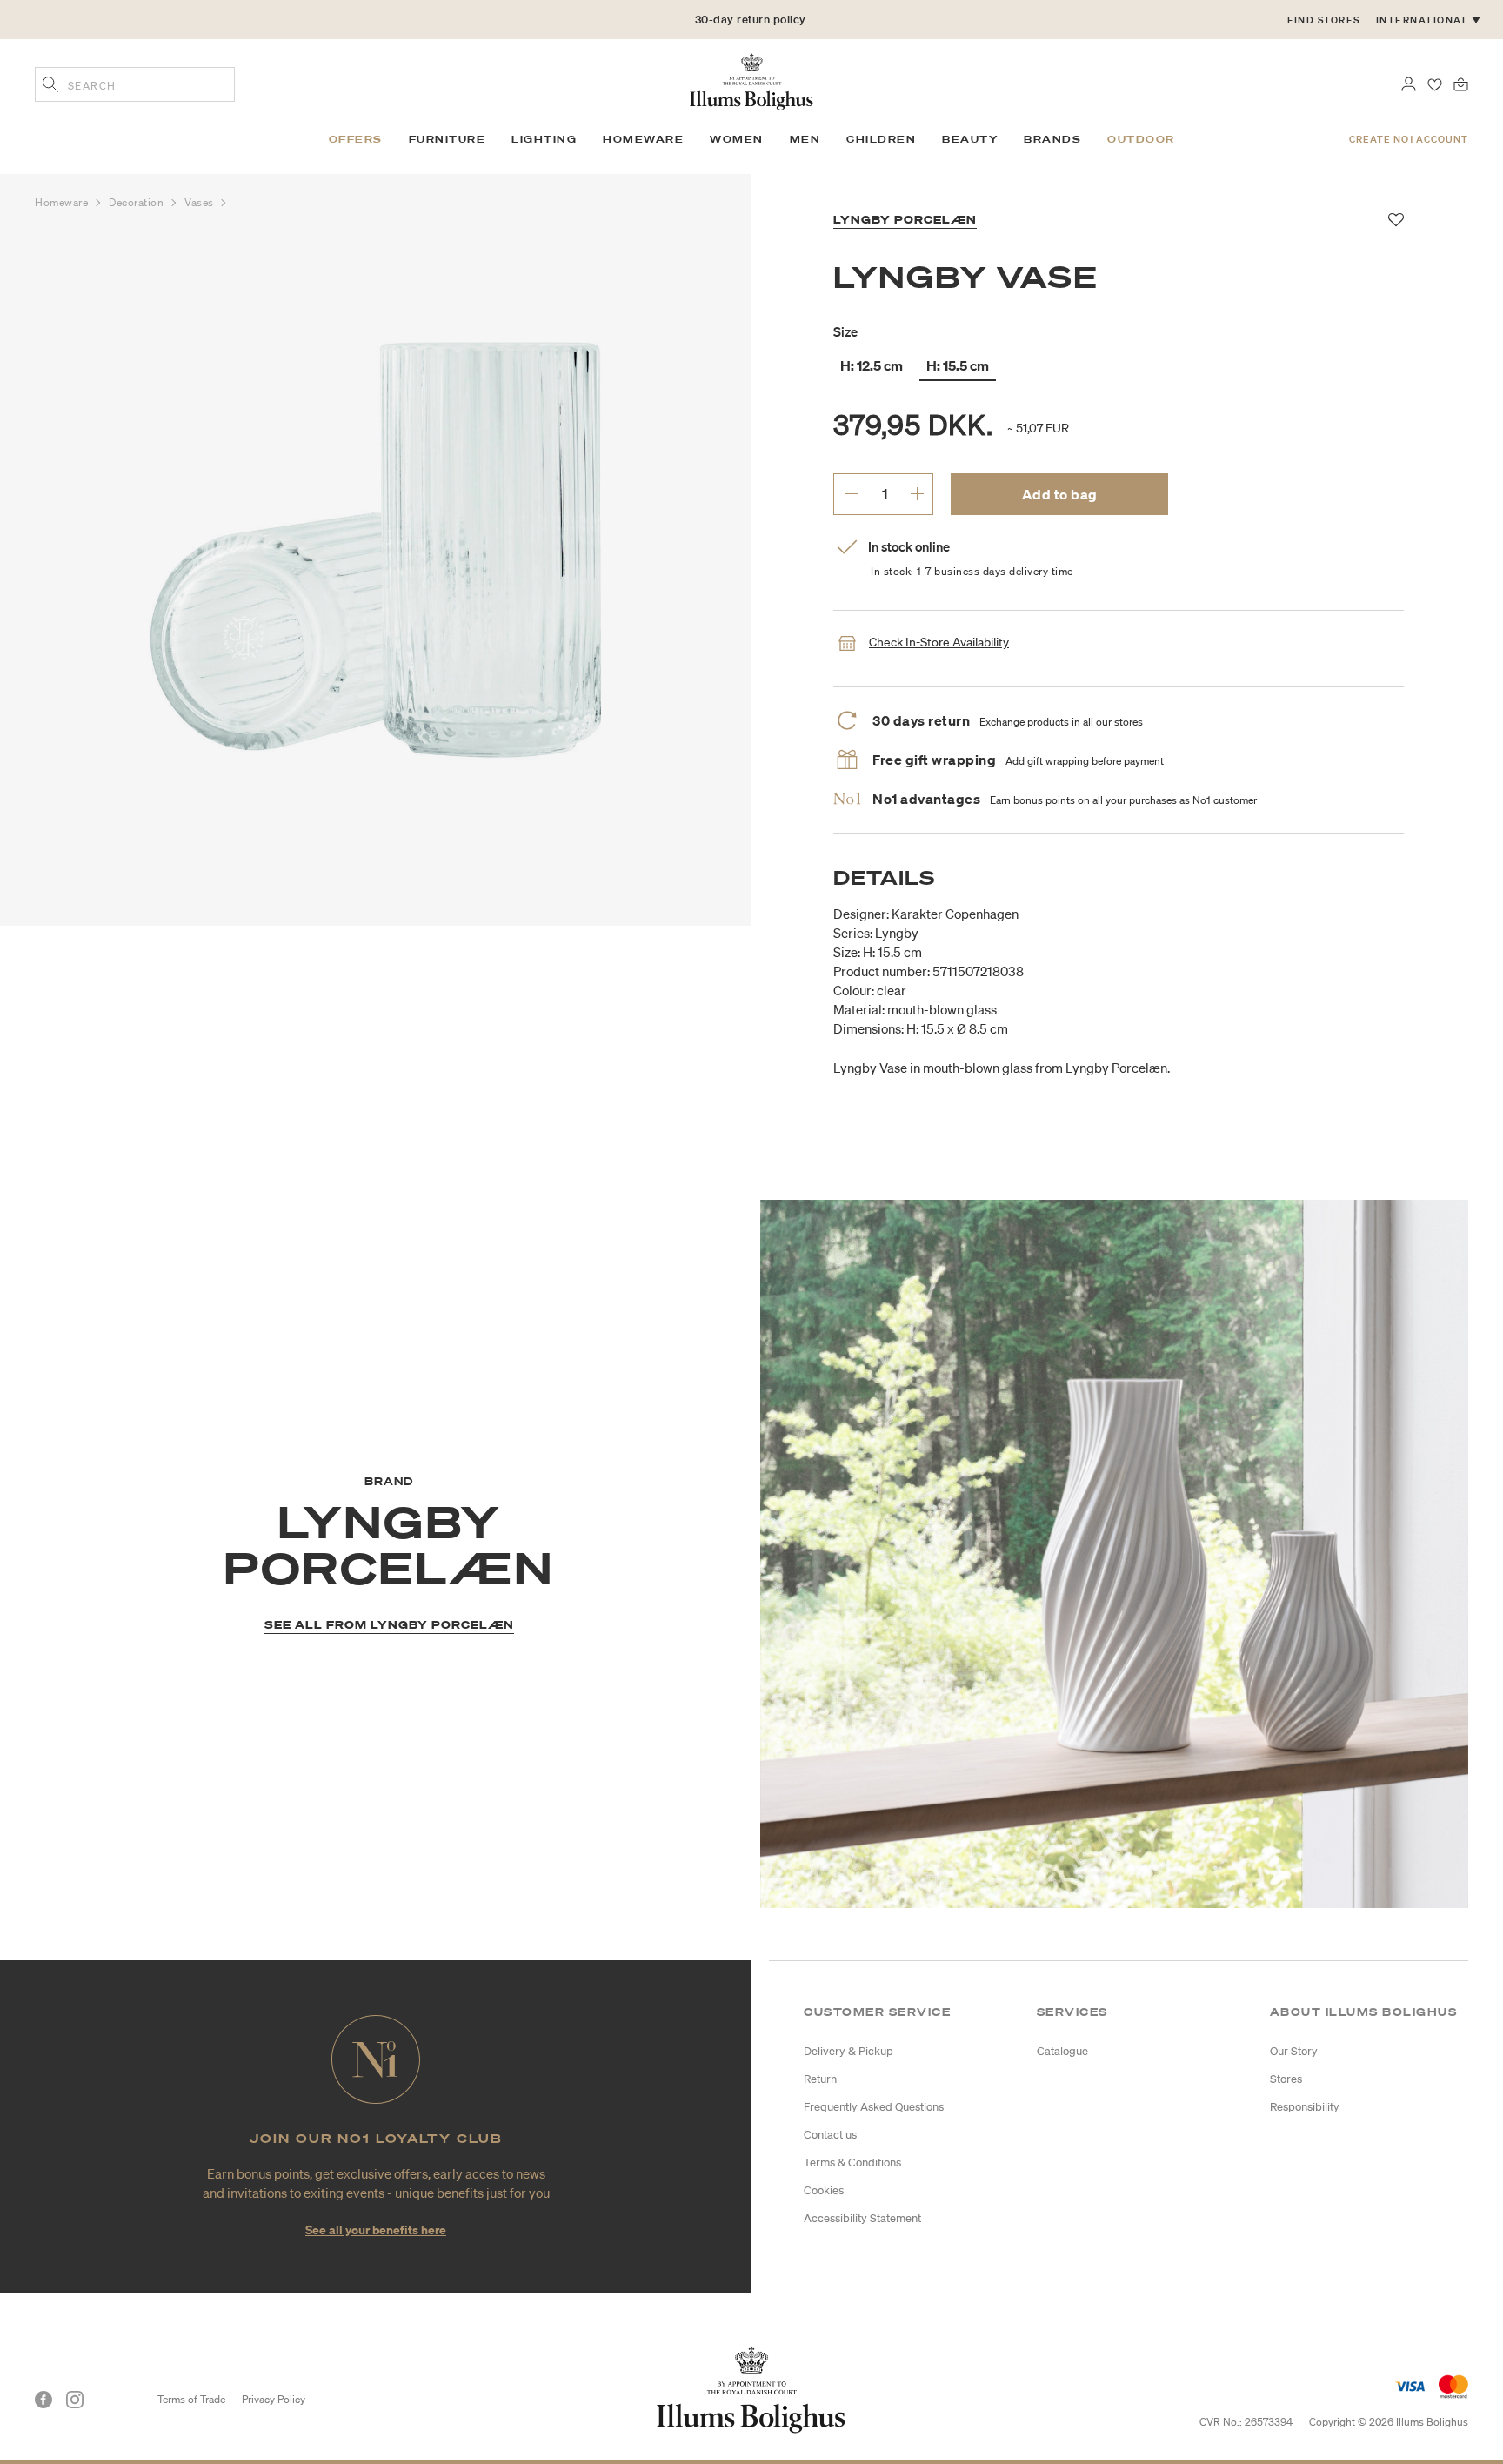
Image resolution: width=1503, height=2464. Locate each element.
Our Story (1294, 2051)
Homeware (63, 202)
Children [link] (881, 139)
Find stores (1324, 20)
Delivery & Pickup (848, 2051)
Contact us (830, 2135)
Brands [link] (1052, 139)
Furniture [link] (448, 139)
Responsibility (1305, 2107)
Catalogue (1062, 2051)
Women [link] (737, 139)
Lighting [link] (544, 139)
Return (820, 2079)
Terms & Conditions (852, 2163)
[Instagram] (75, 2400)
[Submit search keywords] (50, 86)
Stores (1286, 2079)
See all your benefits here (376, 2230)
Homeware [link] (643, 139)
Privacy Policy (274, 2399)
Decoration (138, 202)
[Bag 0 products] (1461, 83)
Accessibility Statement (862, 2218)
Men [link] (805, 139)
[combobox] (135, 84)
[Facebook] (43, 2400)
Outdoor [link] (1141, 139)
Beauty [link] (970, 139)
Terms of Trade (191, 2399)
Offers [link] (356, 139)
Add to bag (1060, 494)
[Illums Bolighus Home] (751, 80)
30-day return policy (751, 20)
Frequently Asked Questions (874, 2107)
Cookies (824, 2190)
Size (845, 331)
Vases (200, 202)
